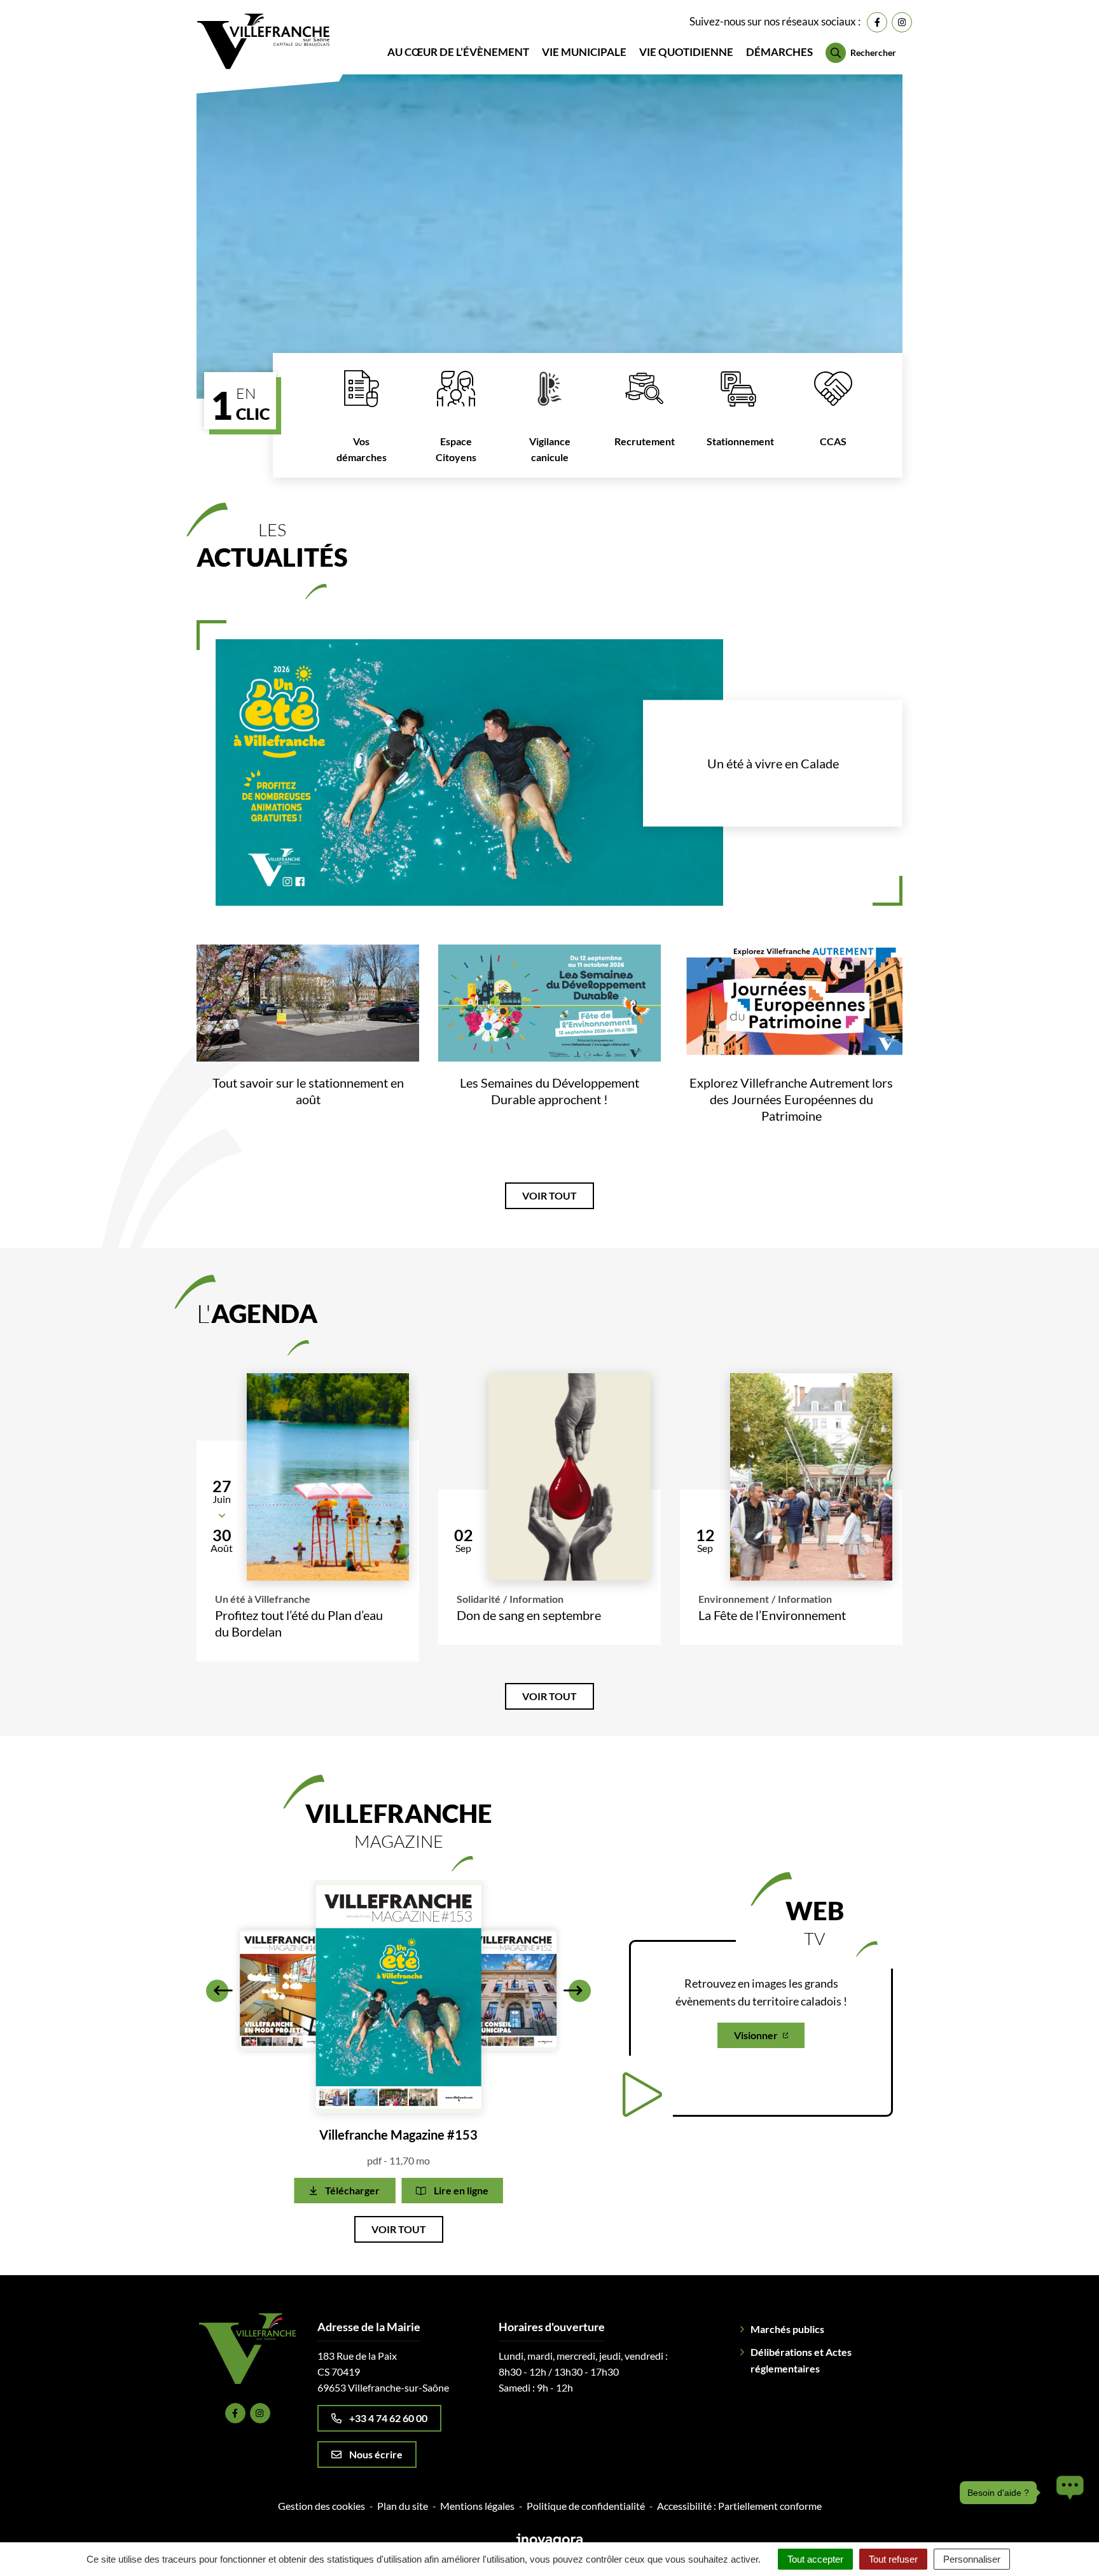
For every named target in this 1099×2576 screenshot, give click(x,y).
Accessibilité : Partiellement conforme (739, 2506)
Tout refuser (893, 2559)
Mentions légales (477, 2506)
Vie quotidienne (686, 52)
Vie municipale (584, 52)
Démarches (779, 52)
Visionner (756, 2035)
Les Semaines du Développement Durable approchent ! (549, 1091)
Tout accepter (815, 2559)
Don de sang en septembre (529, 1615)
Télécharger (352, 2190)
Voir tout (549, 1195)
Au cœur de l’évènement (458, 52)
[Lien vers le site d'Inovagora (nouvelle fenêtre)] (549, 2539)
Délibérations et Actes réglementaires (801, 2360)
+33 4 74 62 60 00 (388, 2418)
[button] (217, 1991)
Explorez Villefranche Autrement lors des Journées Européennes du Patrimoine (791, 1099)
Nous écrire (376, 2454)
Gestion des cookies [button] (321, 2506)
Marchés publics (787, 2329)
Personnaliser (972, 2559)
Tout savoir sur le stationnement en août (308, 1091)
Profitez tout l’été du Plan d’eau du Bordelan (299, 1623)
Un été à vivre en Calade (773, 763)
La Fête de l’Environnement (772, 1615)
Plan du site (403, 2506)
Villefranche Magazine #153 (398, 2135)
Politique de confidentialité (586, 2506)
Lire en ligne (461, 2190)
